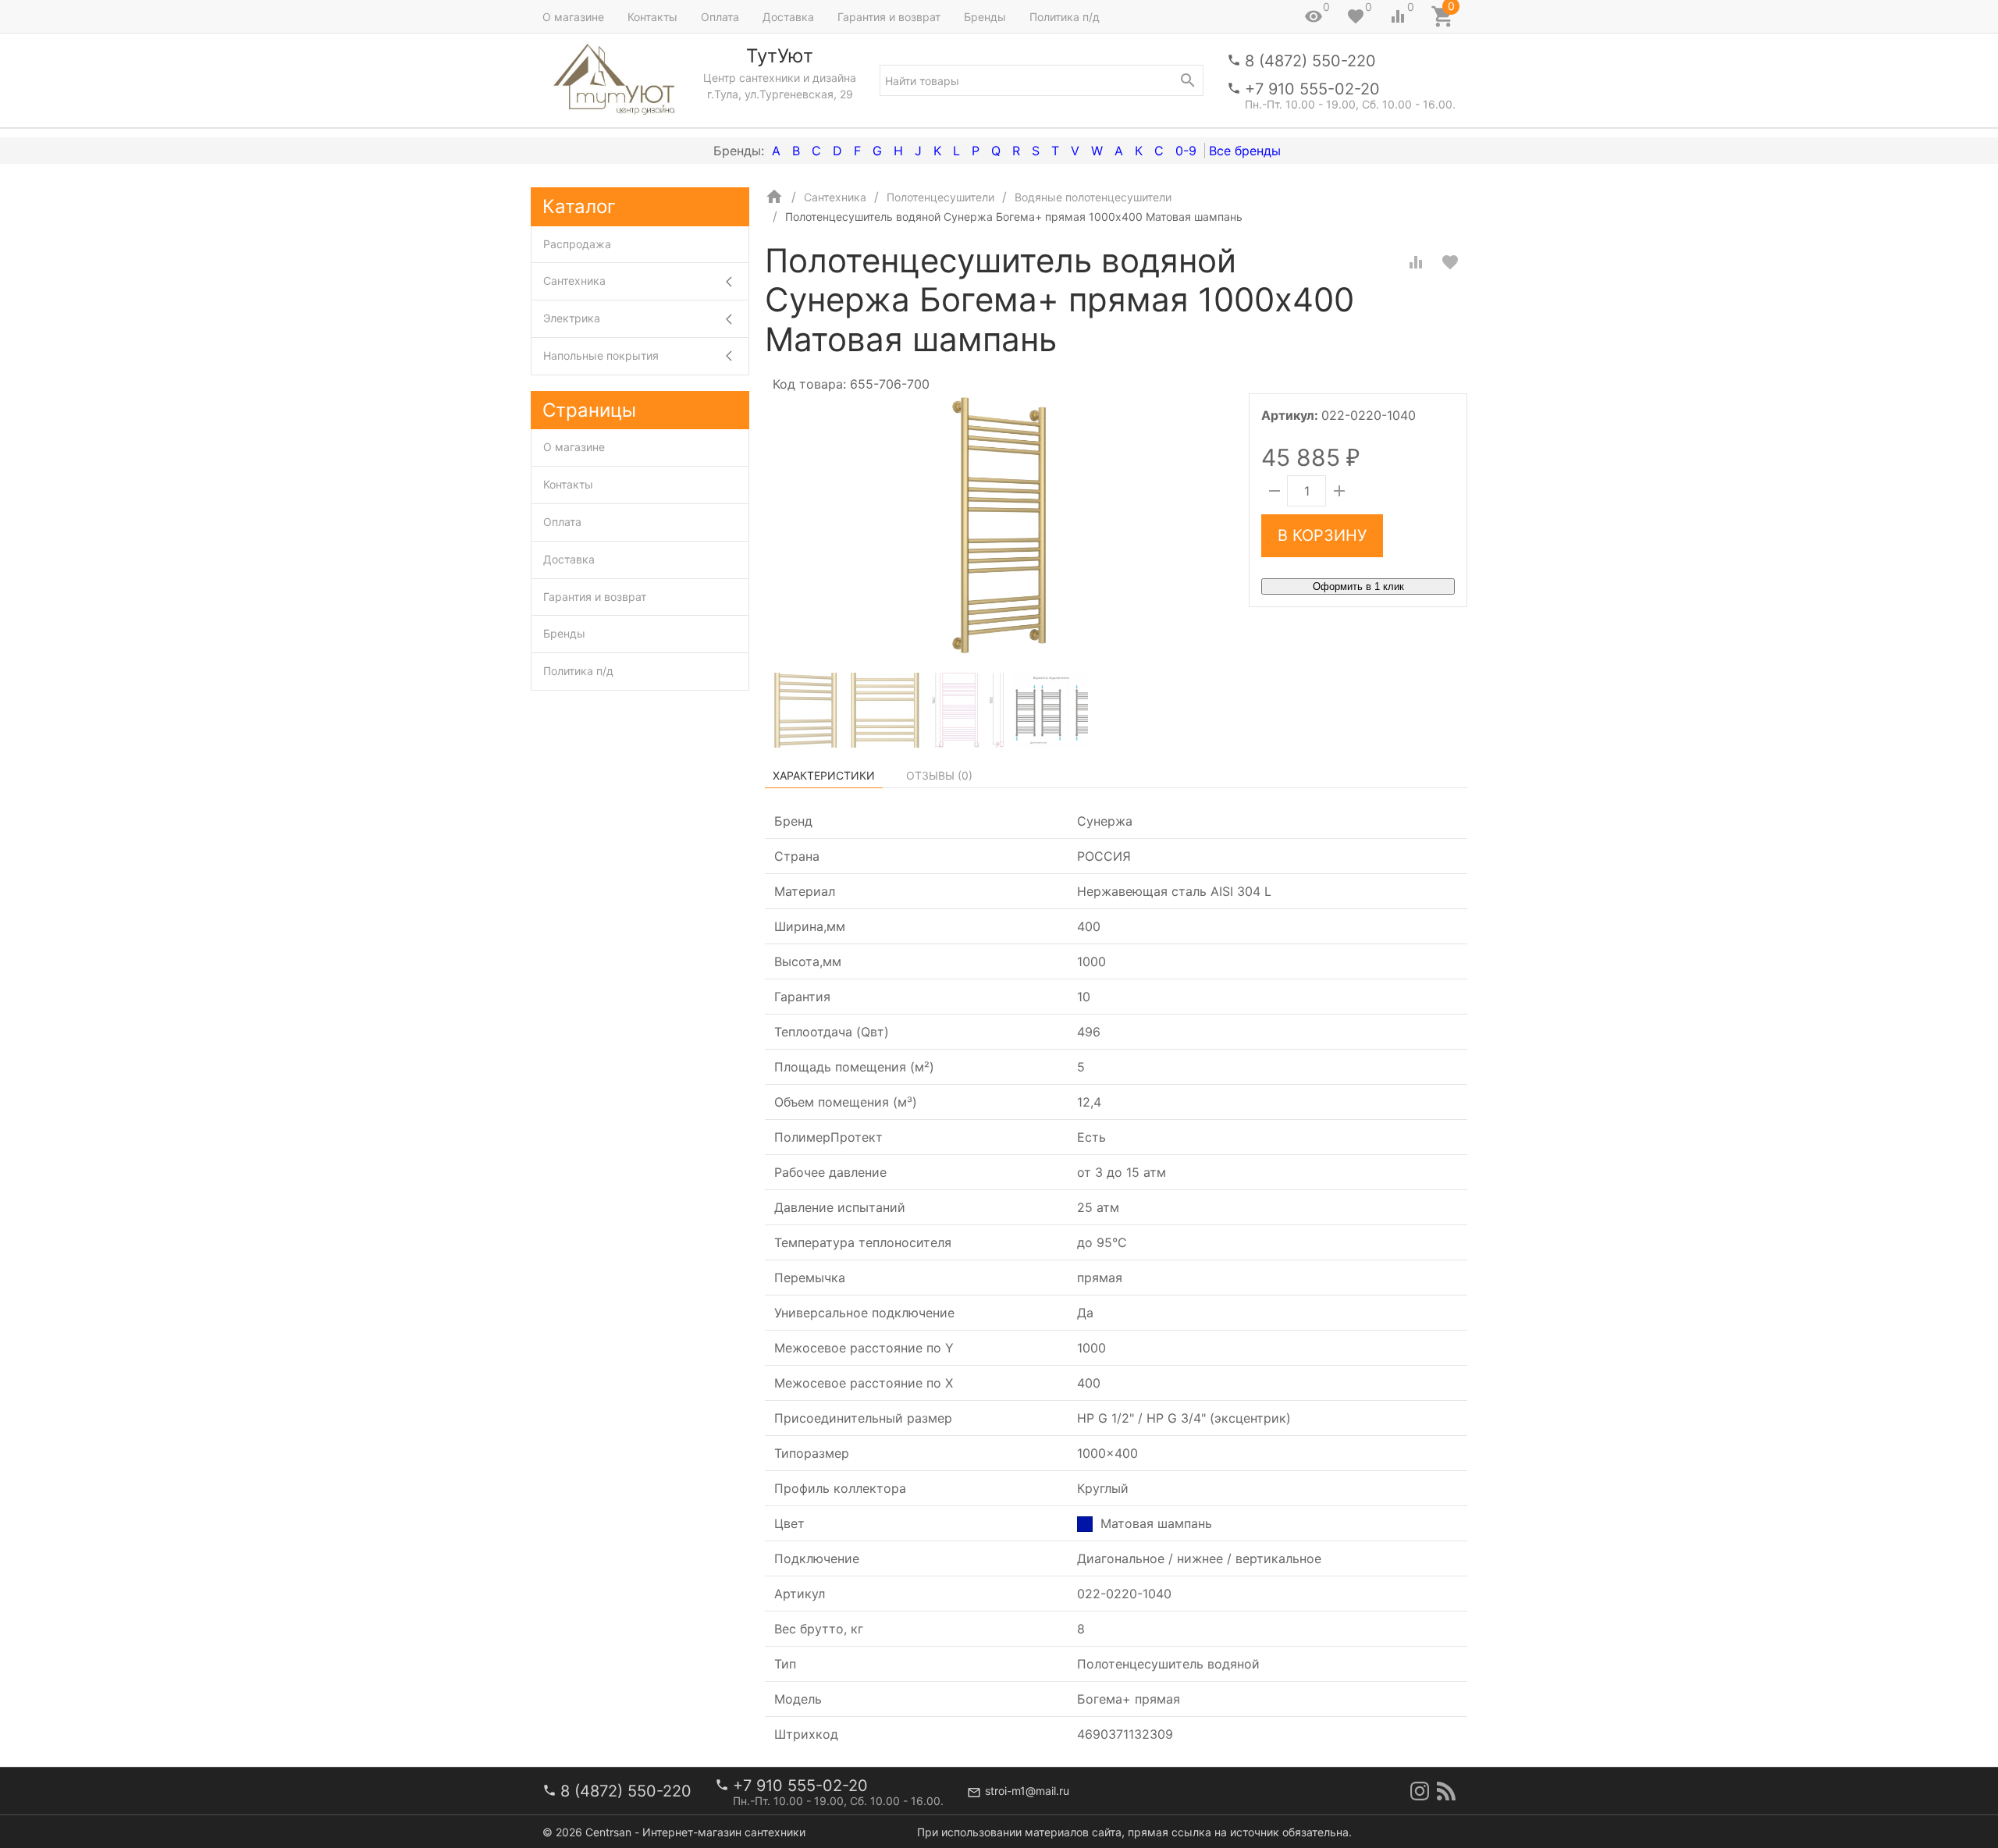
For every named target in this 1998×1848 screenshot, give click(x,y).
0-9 (1186, 151)
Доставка (788, 17)
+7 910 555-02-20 (1312, 89)
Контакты (652, 17)
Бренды (985, 17)
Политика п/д (1065, 17)
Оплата (720, 17)
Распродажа (577, 244)
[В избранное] (1450, 262)
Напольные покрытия (601, 355)
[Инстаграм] (1420, 1791)
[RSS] (1446, 1791)
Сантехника (574, 281)
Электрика (572, 318)
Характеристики (824, 775)
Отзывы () (939, 775)
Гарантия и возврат (889, 17)
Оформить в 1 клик (1358, 586)
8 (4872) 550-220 (1310, 61)
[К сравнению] (1416, 262)
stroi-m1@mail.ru (1027, 1791)
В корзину (1322, 535)
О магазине (573, 17)
